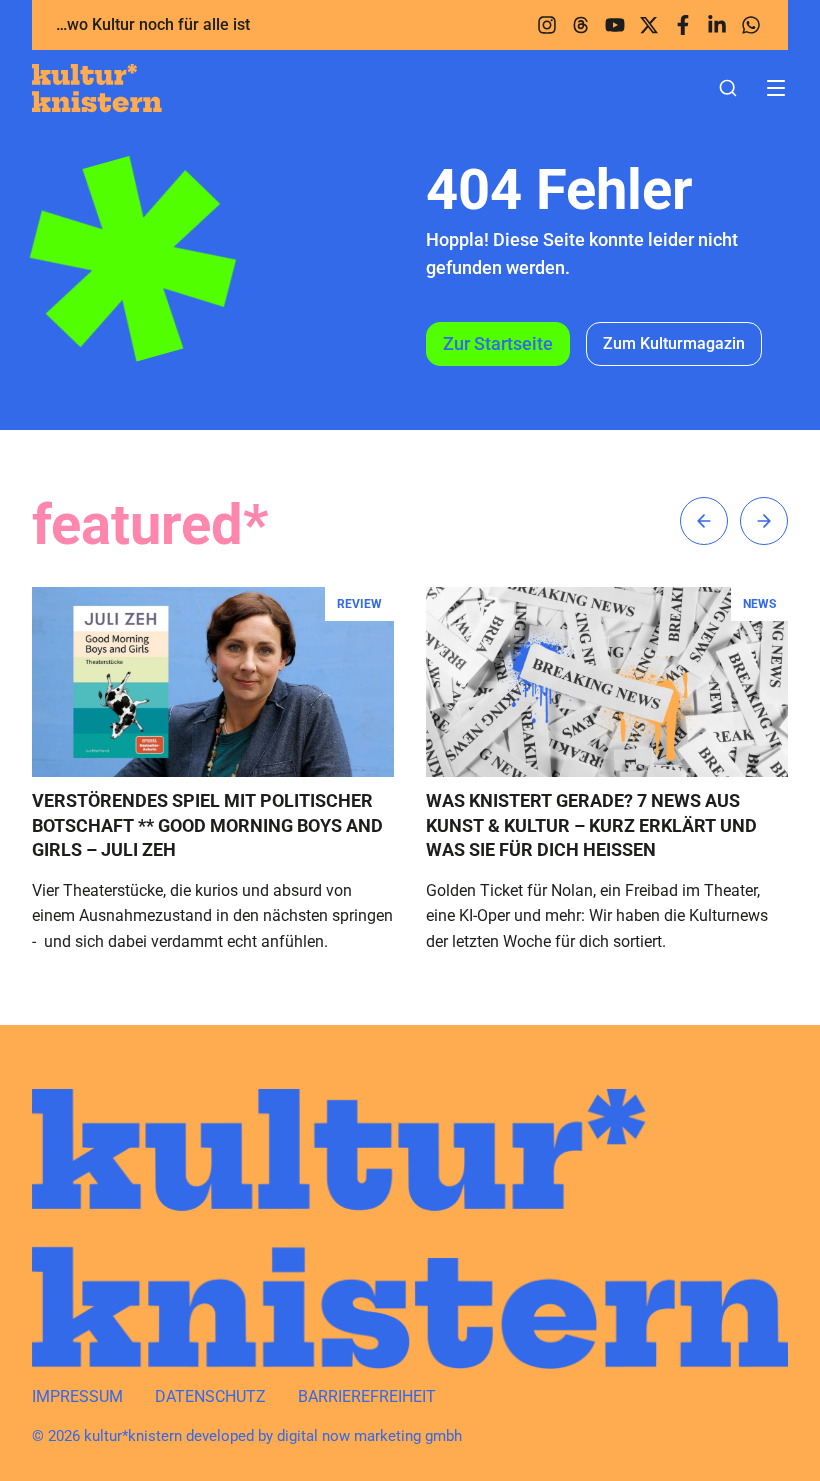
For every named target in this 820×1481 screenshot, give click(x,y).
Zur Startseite (498, 343)
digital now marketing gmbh (369, 1436)
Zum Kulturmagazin (674, 343)
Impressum (77, 1396)
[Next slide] (764, 521)
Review (359, 604)
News (759, 604)
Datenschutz (210, 1396)
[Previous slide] (704, 521)
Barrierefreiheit (367, 1396)
